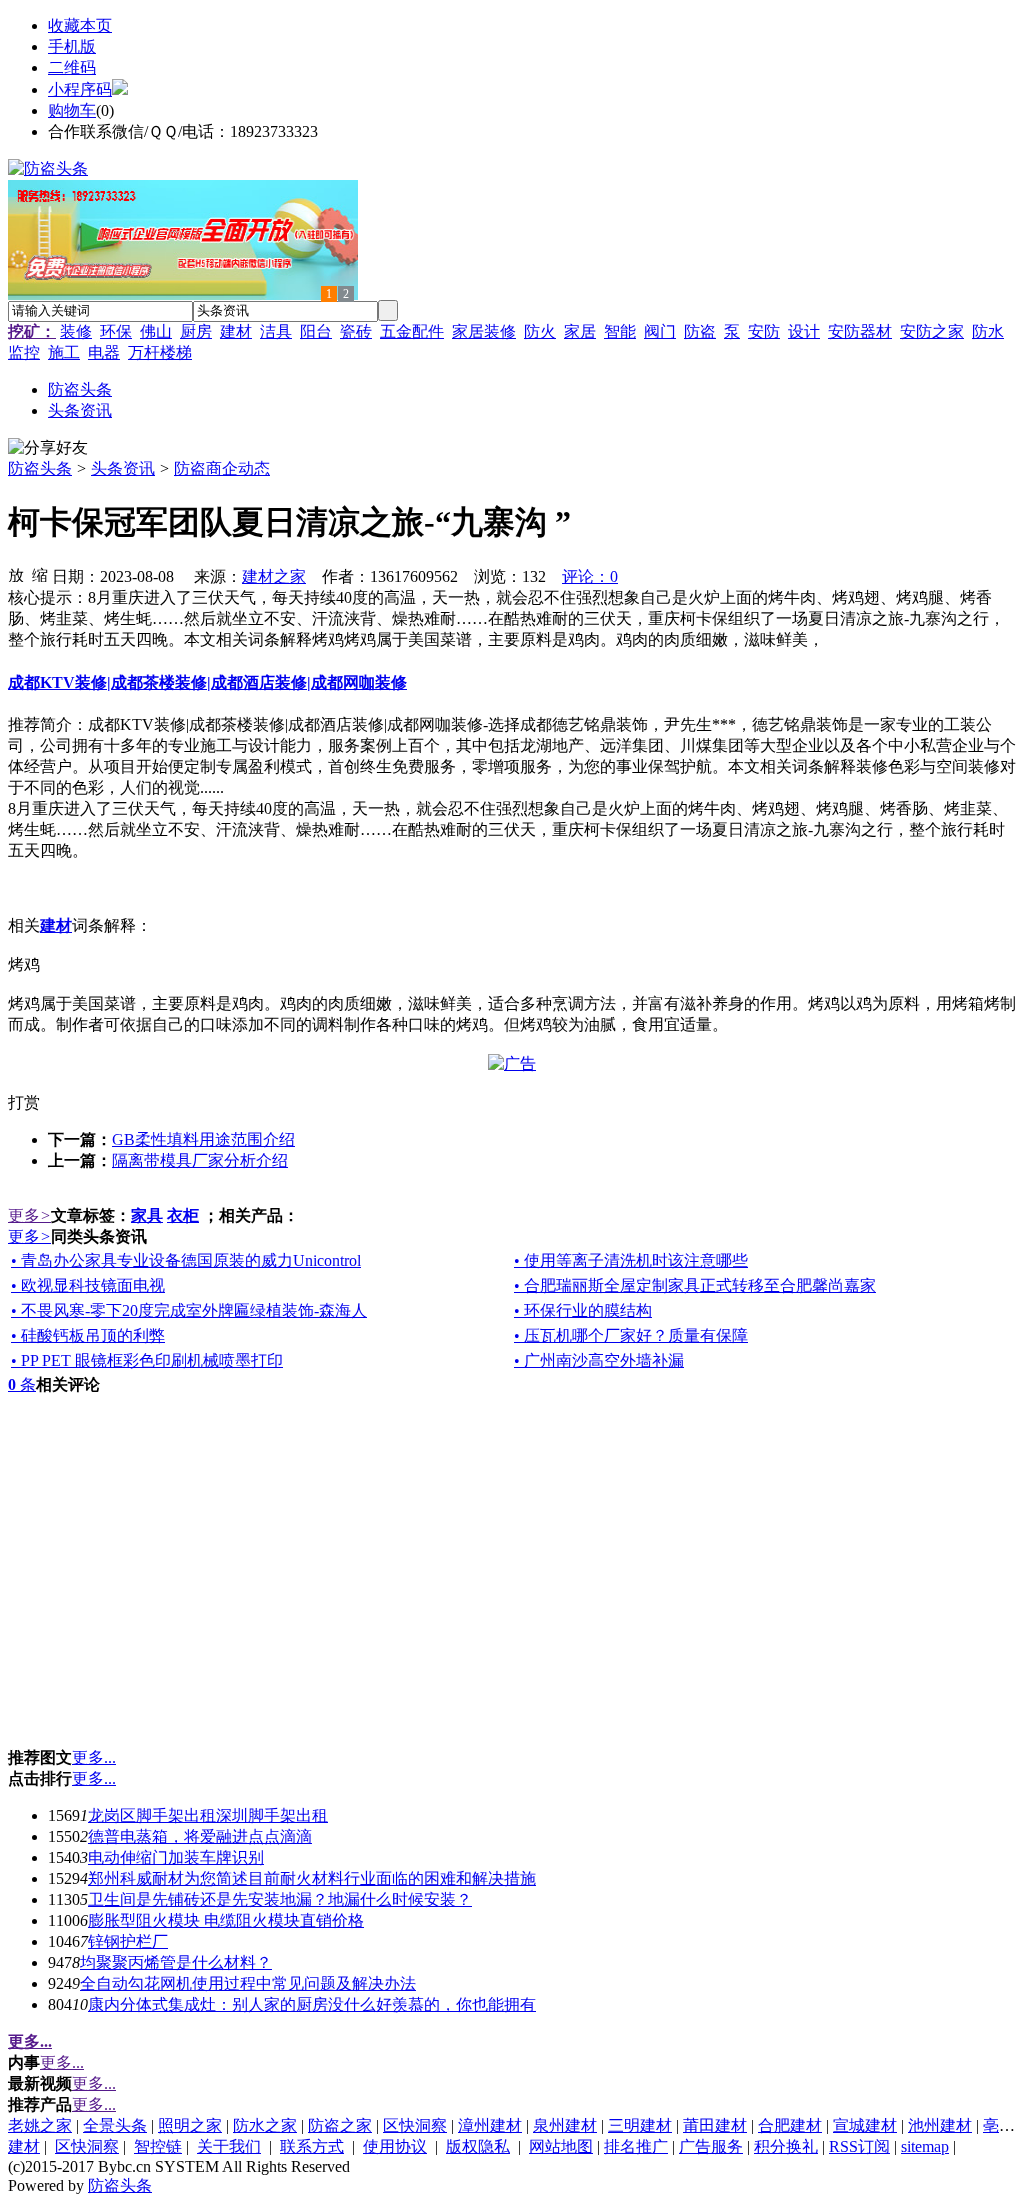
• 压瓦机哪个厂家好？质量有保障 (631, 1335)
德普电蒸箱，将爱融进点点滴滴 (200, 1836)
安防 (764, 331)
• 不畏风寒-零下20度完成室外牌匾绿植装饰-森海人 (189, 1310)
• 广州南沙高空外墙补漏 (599, 1360)
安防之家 (932, 331)
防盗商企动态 (222, 468)
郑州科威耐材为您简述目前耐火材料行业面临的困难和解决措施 (312, 1878)
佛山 (156, 331)
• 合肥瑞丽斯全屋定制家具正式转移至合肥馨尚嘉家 (695, 1285)
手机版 (72, 46)
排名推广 (636, 2146)
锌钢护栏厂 (128, 1941)
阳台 (316, 331)
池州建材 (940, 2125)
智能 (620, 331)
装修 (76, 331)
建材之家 (274, 576)
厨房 (196, 331)
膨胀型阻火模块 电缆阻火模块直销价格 (226, 1920)
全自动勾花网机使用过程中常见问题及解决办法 (248, 1983)
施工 (64, 352)
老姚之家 (40, 2125)
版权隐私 (478, 2146)
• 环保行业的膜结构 (583, 1310)
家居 (580, 331)
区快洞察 (415, 2125)
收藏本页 (80, 25)
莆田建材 (715, 2125)
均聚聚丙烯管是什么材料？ (176, 1962)
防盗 (700, 331)
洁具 (276, 331)
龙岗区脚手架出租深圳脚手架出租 (208, 1815)
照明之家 (190, 2125)
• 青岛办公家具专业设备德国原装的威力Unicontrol (186, 1260)
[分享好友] (48, 448)
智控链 (158, 2146)
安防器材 (860, 331)
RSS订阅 (859, 2146)
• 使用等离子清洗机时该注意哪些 (631, 1260)
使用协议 (395, 2146)
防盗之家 (340, 2125)
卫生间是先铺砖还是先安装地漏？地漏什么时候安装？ (280, 1899)
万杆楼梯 (160, 352)
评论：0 (590, 576)
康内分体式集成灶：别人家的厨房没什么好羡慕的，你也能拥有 (312, 2004)
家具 (147, 1215)
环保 (116, 331)
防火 (540, 331)
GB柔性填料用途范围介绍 (203, 1139)
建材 (236, 331)
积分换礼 (786, 2146)
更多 (29, 1215)
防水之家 (265, 2125)
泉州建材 (565, 2125)
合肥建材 (790, 2125)
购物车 (72, 110)
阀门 (660, 331)
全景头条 (115, 2125)
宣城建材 (865, 2125)
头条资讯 (123, 468)
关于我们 (229, 2146)
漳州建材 (490, 2125)
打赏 (24, 1102)
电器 (104, 352)
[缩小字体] (40, 574)
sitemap (925, 2146)
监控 (24, 352)
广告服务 (711, 2146)
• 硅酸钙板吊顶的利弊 (88, 1335)
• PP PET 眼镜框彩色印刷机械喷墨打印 (147, 1360)
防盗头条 (40, 468)
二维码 (72, 67)
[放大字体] (16, 574)
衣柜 (183, 1215)
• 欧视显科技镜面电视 (88, 1285)
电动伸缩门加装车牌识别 (176, 1857)
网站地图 (561, 2146)
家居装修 (484, 331)
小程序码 (80, 89)
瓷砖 (356, 331)
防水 (988, 331)
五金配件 (412, 331)
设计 (804, 331)
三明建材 (640, 2125)
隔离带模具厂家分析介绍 (200, 1160)
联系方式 (312, 2146)
